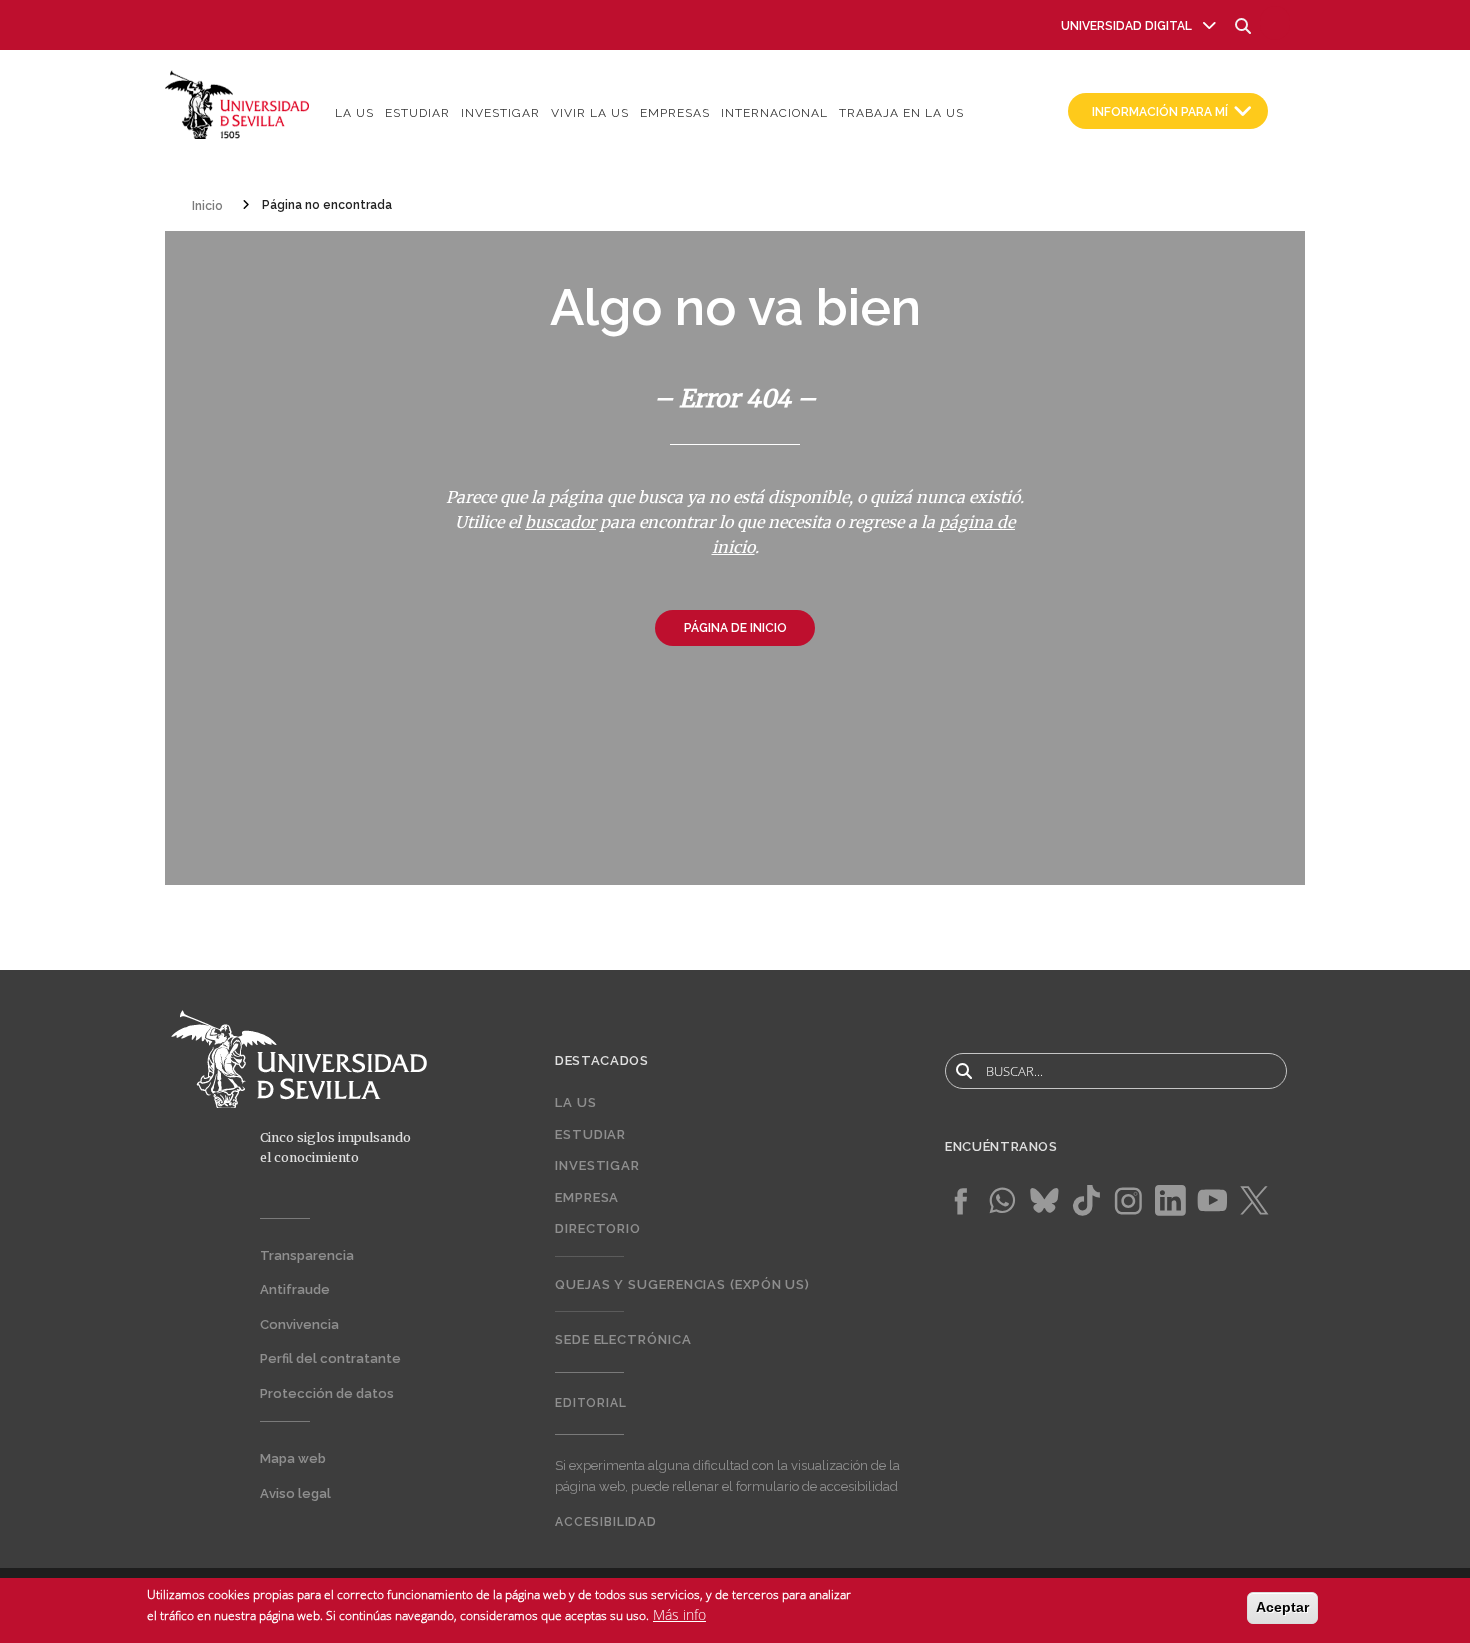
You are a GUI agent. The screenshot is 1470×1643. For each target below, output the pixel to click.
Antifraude (295, 1289)
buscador (560, 522)
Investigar (500, 113)
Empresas (675, 113)
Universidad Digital (1126, 26)
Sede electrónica (623, 1339)
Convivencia (299, 1324)
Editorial (591, 1403)
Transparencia (307, 1255)
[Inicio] (237, 103)
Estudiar (417, 113)
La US (354, 113)
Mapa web (293, 1458)
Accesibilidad (606, 1522)
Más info (679, 1614)
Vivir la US (590, 113)
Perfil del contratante (330, 1358)
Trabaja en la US (901, 113)
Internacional (774, 113)
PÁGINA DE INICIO (735, 628)
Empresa (587, 1197)
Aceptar (1282, 1607)
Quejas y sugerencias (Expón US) (682, 1284)
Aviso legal (295, 1493)
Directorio (598, 1228)
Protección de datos (327, 1393)
